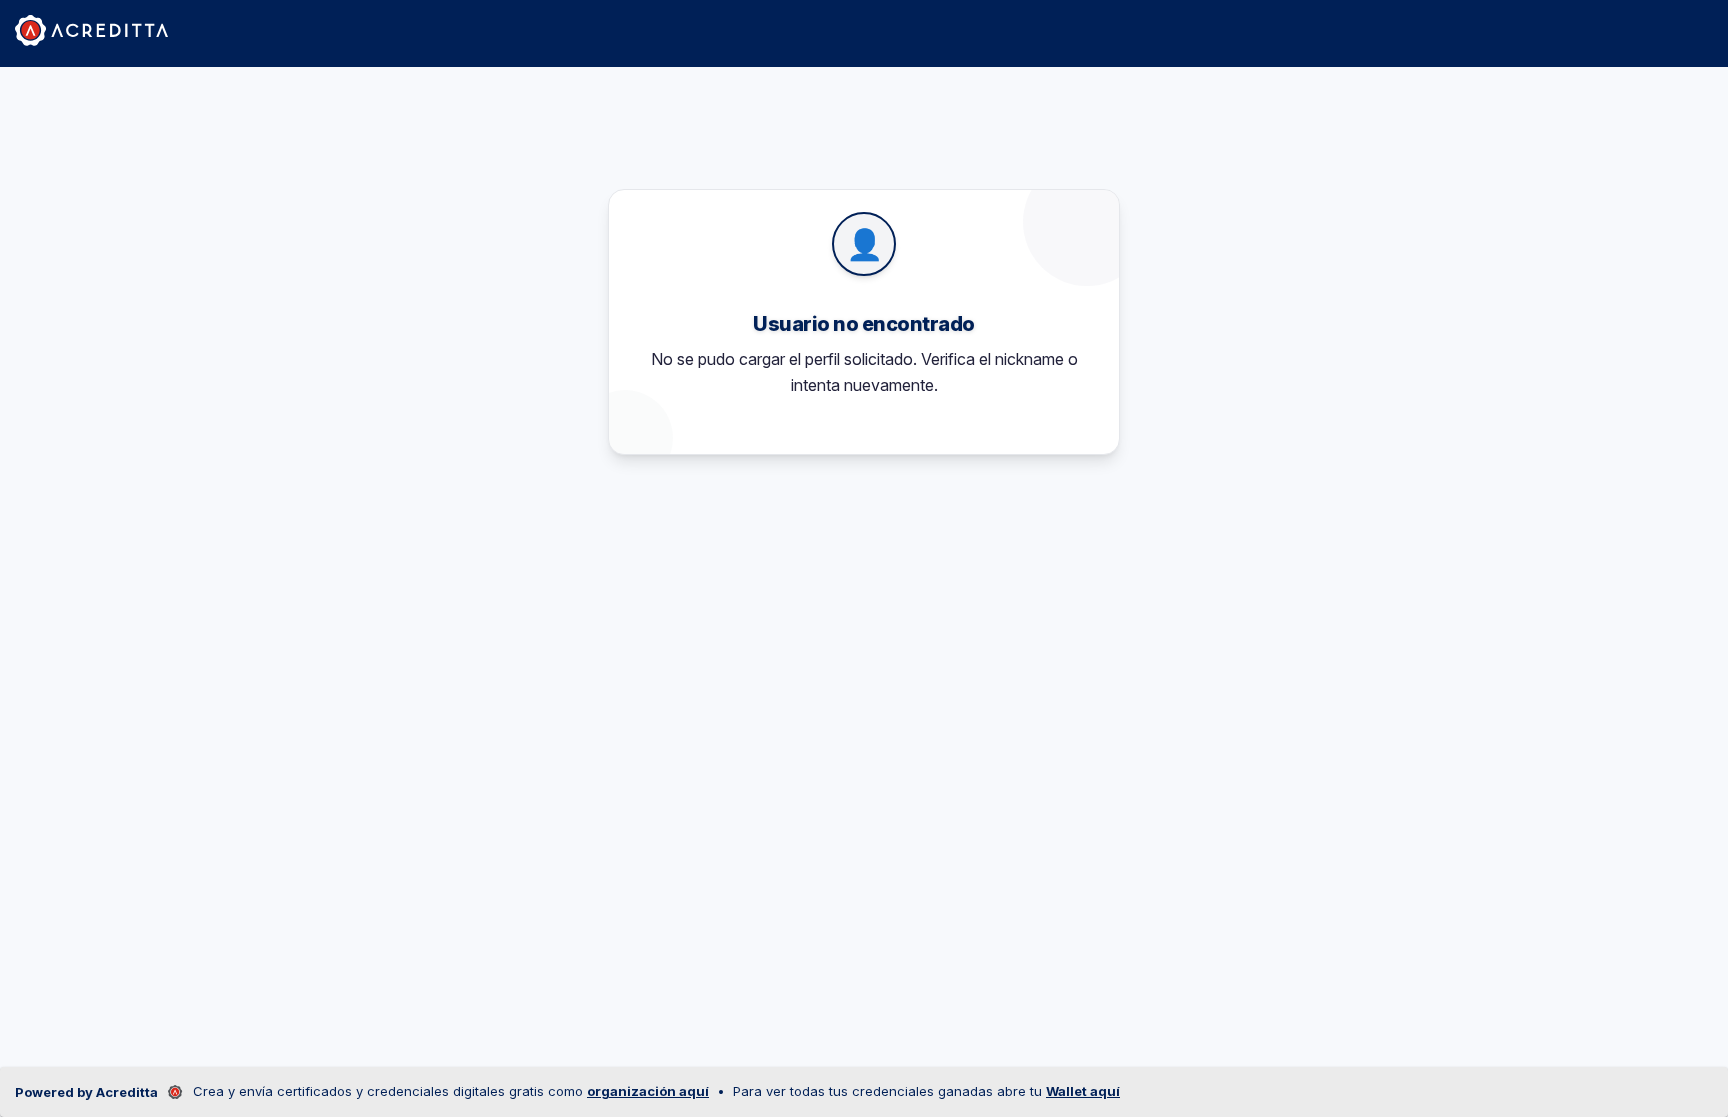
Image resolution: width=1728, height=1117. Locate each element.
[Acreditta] (91, 30)
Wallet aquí (1083, 1091)
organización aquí (648, 1091)
